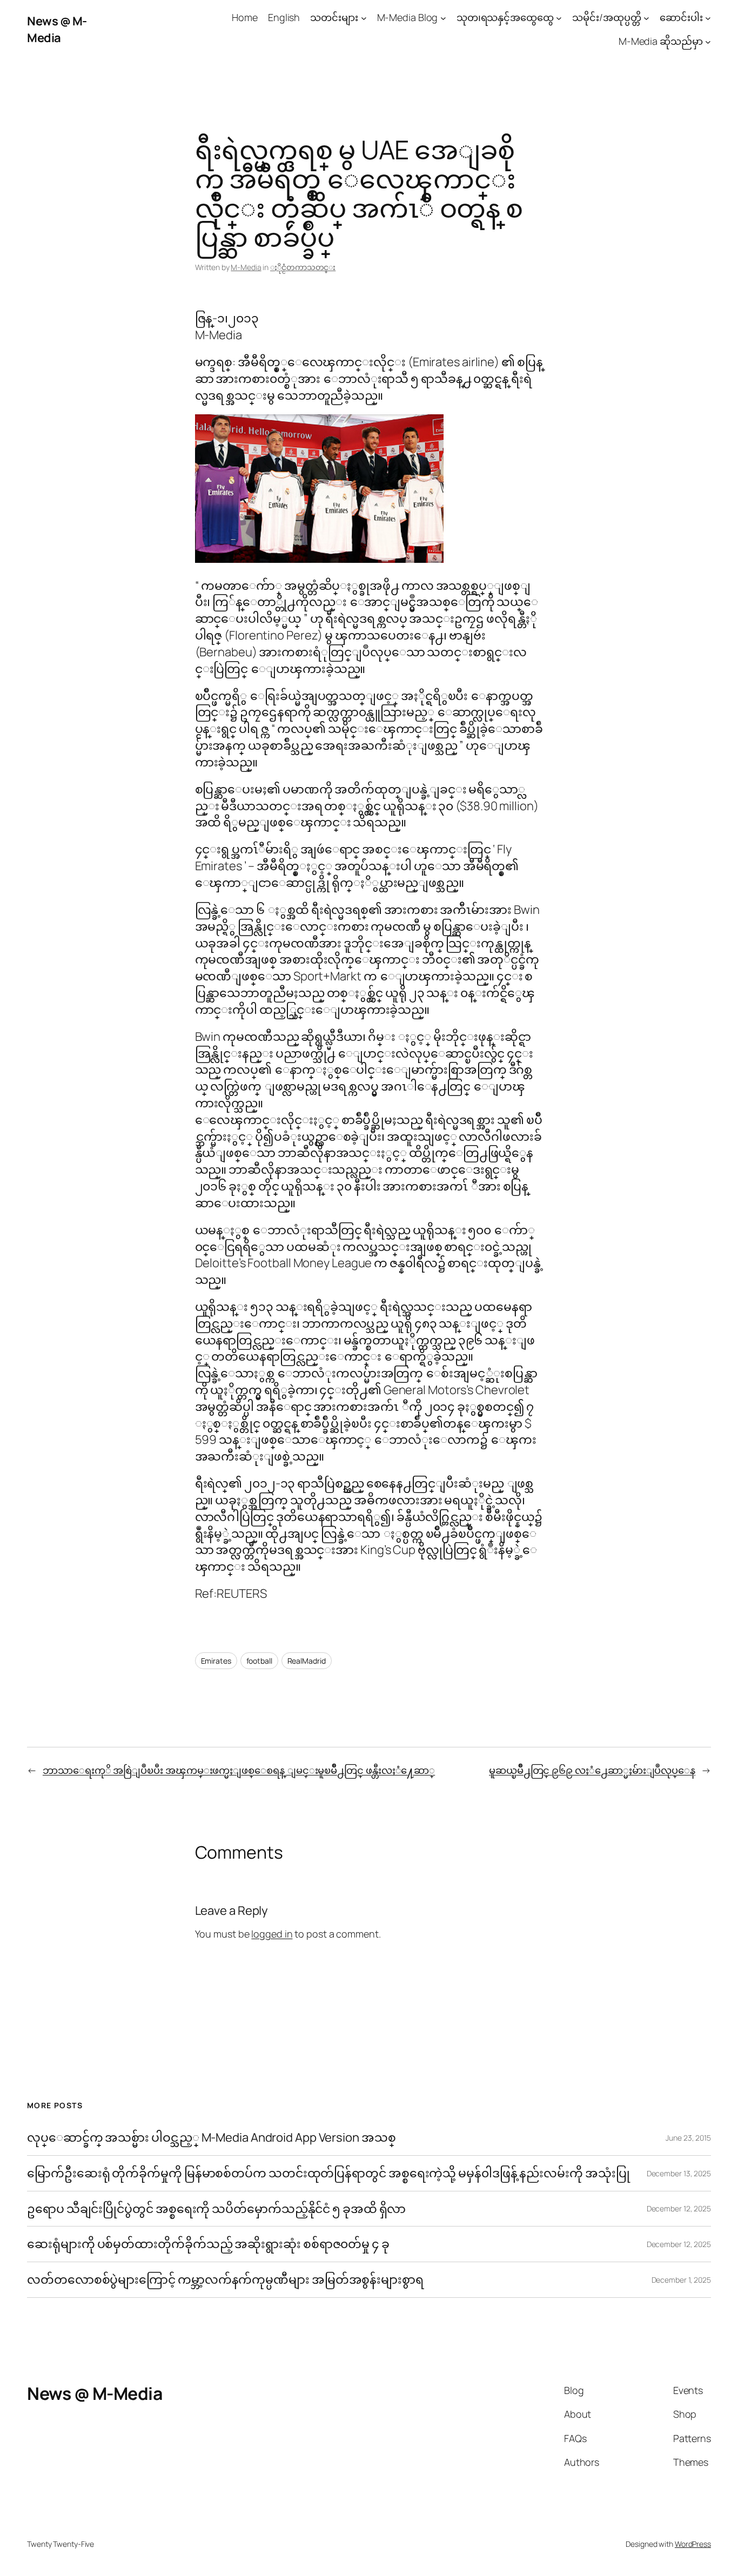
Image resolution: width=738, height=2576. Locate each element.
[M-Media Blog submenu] (443, 18)
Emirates (216, 1661)
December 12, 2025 (679, 2208)
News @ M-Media (57, 29)
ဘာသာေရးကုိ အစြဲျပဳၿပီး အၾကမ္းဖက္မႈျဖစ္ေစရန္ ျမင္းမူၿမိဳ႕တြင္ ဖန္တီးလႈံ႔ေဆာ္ (239, 1770)
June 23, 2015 (688, 2138)
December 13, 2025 (679, 2173)
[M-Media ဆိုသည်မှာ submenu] (708, 42)
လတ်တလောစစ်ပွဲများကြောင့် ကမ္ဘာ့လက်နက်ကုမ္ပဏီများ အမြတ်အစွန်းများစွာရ (225, 2280)
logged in (272, 1934)
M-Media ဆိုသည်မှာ (661, 41)
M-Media (246, 267)
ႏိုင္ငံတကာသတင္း (303, 267)
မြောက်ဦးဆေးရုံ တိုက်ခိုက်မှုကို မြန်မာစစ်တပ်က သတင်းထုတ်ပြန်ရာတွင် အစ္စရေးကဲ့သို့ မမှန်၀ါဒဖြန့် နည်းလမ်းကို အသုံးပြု (328, 2173)
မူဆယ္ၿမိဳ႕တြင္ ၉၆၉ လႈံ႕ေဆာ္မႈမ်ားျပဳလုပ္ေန (592, 1770)
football (259, 1661)
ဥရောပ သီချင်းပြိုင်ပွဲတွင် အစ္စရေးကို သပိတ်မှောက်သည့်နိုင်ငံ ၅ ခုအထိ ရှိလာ (216, 2209)
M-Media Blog (408, 17)
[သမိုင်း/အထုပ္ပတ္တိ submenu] (646, 18)
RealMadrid (307, 1661)
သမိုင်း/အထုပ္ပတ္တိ (606, 17)
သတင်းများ (334, 17)
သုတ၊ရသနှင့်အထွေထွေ (505, 17)
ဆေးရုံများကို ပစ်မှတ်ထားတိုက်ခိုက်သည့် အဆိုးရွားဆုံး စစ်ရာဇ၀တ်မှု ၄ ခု (209, 2244)
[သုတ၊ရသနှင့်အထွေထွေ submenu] (559, 18)
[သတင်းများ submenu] (364, 18)
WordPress (693, 2544)
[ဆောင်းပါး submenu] (708, 18)
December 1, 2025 (681, 2280)
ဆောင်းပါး (681, 17)
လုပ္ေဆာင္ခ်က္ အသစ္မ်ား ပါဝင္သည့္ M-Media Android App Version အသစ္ (211, 2138)
